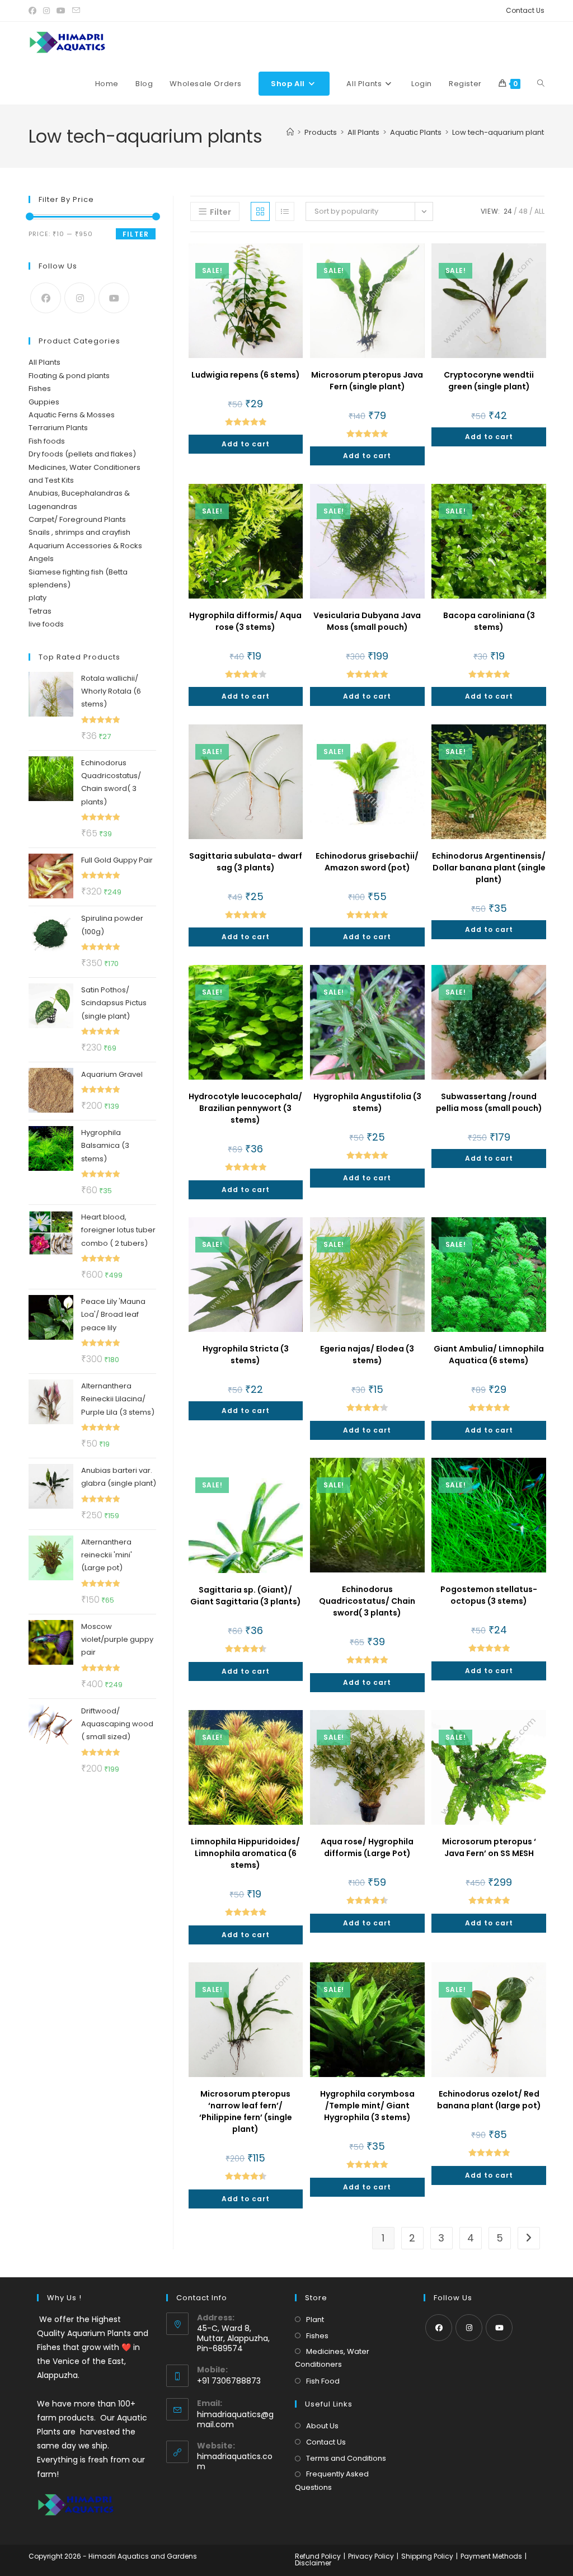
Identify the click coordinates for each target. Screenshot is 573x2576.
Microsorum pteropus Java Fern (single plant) (367, 381)
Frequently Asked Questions (332, 2480)
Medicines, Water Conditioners (332, 2358)
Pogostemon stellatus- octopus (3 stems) (489, 1595)
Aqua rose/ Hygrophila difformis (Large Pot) (367, 1847)
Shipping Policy (427, 2556)
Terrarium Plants (58, 428)
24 (508, 211)
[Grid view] (260, 211)
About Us (322, 2426)
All (539, 211)
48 (523, 211)
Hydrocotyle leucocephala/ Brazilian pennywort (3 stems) (245, 1108)
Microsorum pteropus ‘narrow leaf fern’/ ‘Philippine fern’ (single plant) (246, 2111)
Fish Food (323, 2381)
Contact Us (525, 10)
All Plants (44, 362)
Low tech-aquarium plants (500, 132)
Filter (136, 234)
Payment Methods (491, 2556)
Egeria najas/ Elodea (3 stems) (367, 1355)
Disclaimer (313, 2563)
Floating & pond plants (69, 376)
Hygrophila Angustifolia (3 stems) (367, 1102)
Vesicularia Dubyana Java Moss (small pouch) (367, 621)
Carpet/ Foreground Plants (77, 519)
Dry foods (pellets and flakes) (82, 454)
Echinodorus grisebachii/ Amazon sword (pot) (367, 862)
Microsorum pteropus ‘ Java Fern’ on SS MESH (489, 1847)
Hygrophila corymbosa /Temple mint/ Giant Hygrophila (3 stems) (367, 2106)
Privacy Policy (371, 2556)
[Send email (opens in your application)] (76, 11)
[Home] (290, 132)
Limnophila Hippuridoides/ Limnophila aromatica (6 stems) (245, 1853)
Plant (315, 2320)
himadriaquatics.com (235, 2461)
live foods (46, 624)
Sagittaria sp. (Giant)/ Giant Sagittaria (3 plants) (246, 1596)
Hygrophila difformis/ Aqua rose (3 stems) (245, 621)
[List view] (285, 211)
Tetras (40, 611)
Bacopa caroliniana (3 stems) (489, 621)
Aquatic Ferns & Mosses (72, 415)
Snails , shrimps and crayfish (79, 532)
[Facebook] (46, 298)
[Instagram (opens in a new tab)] (46, 11)
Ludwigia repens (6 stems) (246, 375)
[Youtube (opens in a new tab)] (61, 11)
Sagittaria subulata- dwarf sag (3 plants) (246, 862)
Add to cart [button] (246, 444)
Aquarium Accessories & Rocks (85, 546)
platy (37, 598)
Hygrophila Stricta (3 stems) (246, 1355)
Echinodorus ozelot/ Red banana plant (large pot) (489, 2100)
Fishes (40, 388)
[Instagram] (80, 298)
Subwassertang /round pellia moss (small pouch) (489, 1102)
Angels (41, 559)
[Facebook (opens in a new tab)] (34, 11)
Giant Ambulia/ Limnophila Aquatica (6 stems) (489, 1355)
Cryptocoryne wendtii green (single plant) (489, 381)
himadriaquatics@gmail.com (235, 2419)
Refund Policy (318, 2556)
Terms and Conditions (346, 2458)
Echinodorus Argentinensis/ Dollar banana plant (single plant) (489, 868)
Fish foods (47, 441)
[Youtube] (114, 298)
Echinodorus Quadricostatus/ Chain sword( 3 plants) (367, 1601)
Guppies (44, 402)
